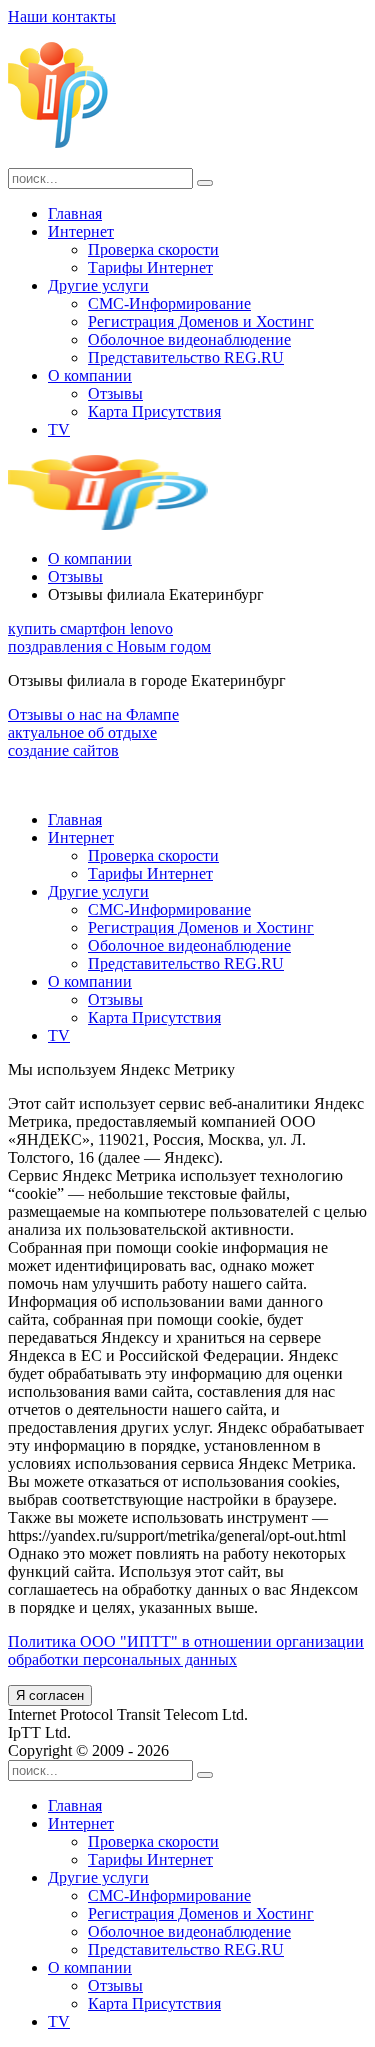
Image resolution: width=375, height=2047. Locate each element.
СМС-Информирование (169, 303)
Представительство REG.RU (186, 357)
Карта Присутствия (154, 411)
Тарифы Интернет (150, 267)
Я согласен (50, 1695)
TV (59, 429)
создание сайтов (63, 750)
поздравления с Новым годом (109, 646)
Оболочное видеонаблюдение (189, 339)
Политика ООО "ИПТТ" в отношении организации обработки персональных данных (186, 1650)
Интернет (81, 231)
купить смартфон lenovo (90, 628)
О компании (90, 375)
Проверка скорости (153, 249)
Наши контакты (62, 16)
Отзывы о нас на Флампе (93, 714)
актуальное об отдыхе (82, 732)
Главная (75, 213)
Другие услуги (98, 285)
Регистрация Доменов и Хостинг (201, 321)
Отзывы (115, 393)
